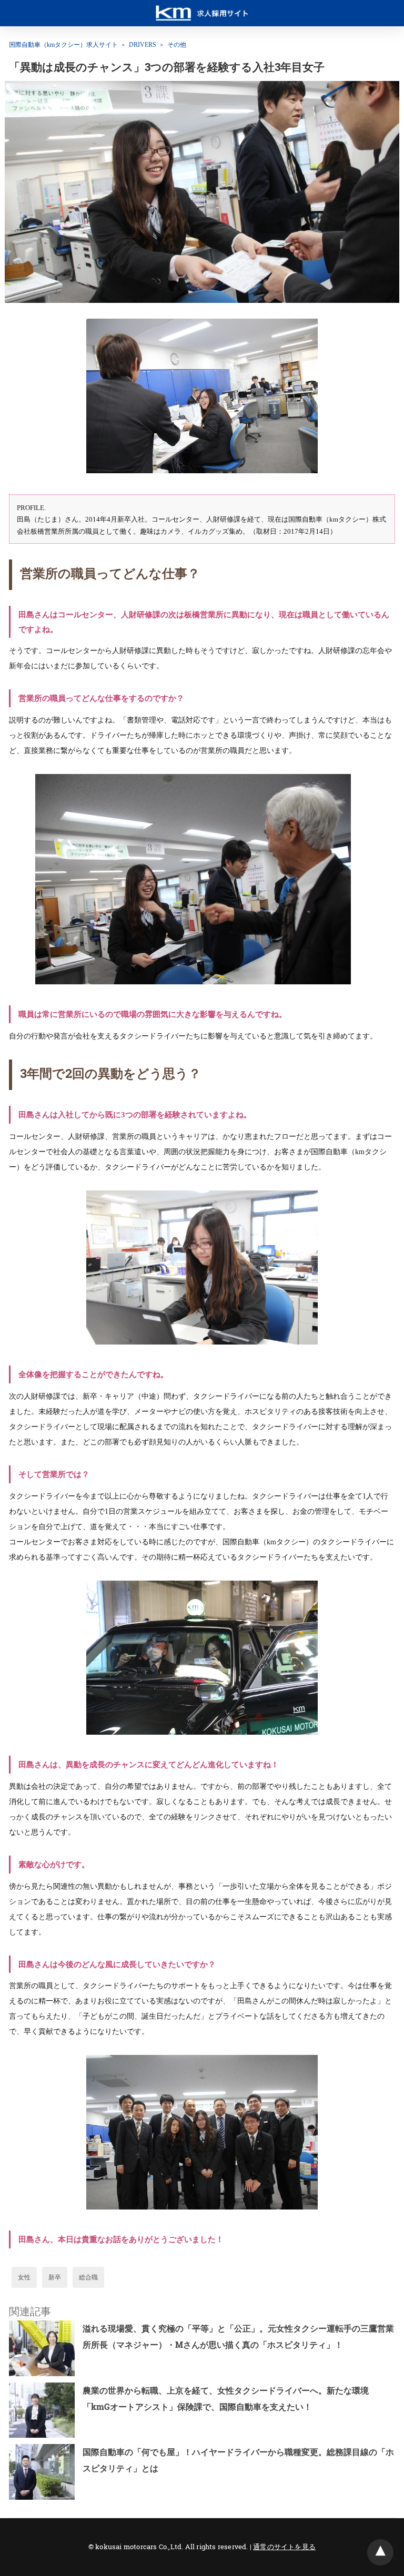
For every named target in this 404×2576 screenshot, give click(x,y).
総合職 (88, 2277)
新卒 (55, 2277)
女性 (24, 2277)
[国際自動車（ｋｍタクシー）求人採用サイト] (202, 8)
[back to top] (380, 2552)
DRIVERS (143, 45)
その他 (177, 45)
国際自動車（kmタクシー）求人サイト (63, 45)
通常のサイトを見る (284, 2547)
